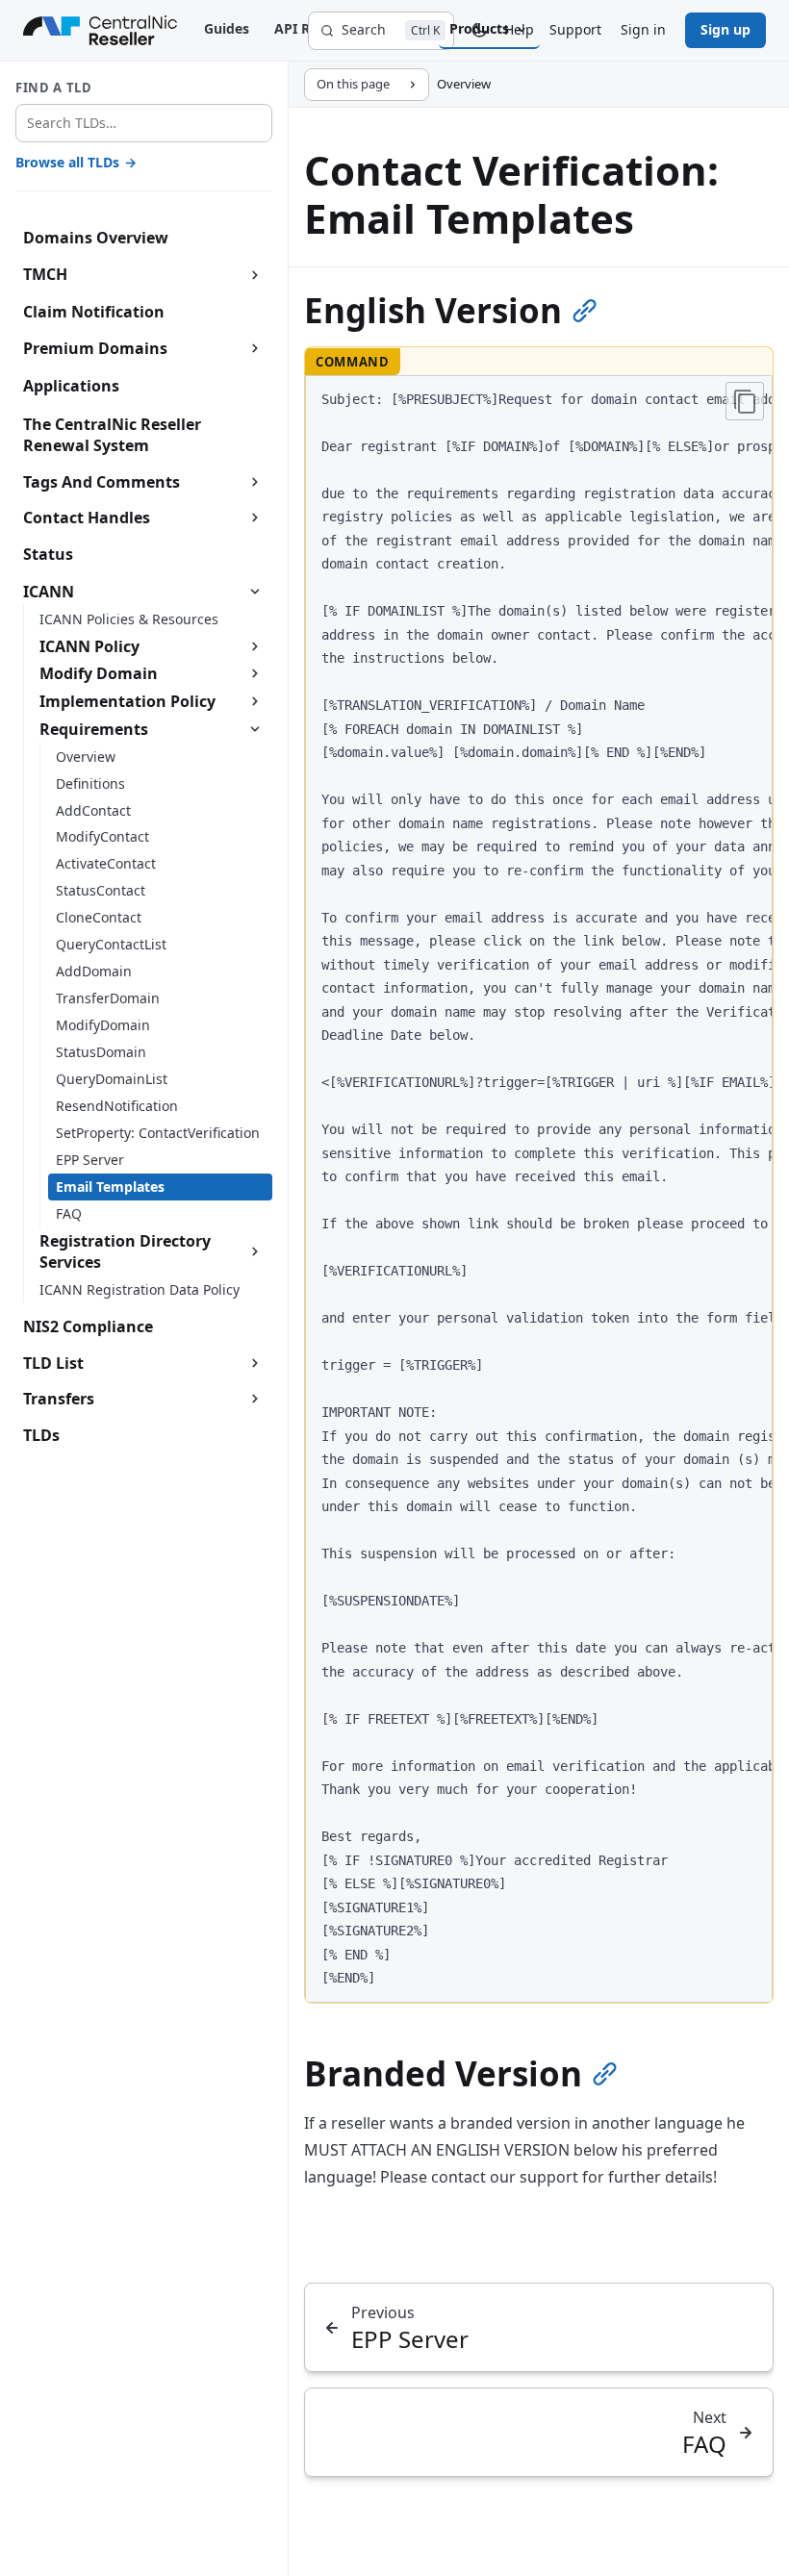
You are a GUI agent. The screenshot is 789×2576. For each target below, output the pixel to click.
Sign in (643, 29)
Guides (227, 28)
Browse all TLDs (76, 162)
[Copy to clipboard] (745, 401)
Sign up (725, 29)
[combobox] (144, 124)
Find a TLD (54, 88)
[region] (539, 1189)
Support (575, 29)
